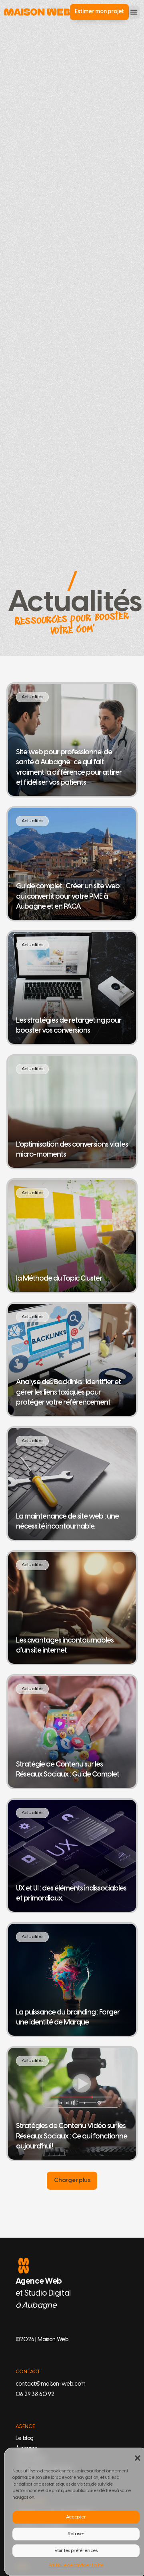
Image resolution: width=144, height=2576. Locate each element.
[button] (137, 2457)
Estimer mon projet (99, 12)
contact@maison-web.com (51, 2384)
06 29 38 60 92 (35, 2395)
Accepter (76, 2517)
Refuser (76, 2534)
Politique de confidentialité (76, 2566)
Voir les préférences (76, 2551)
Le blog (25, 2439)
